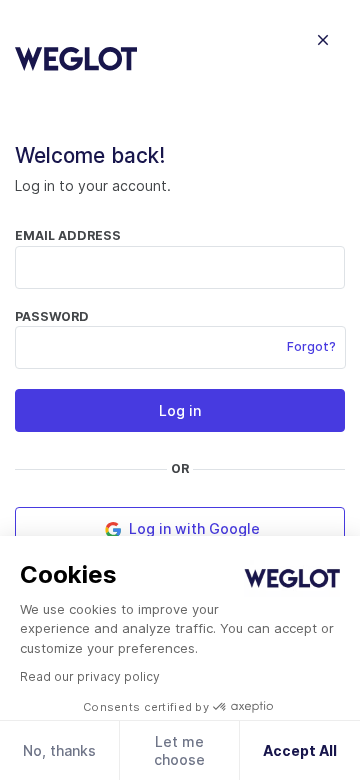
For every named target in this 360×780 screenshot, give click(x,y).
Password (52, 316)
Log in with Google (192, 528)
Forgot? (311, 346)
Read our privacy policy (90, 676)
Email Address (68, 235)
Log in (180, 410)
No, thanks (59, 750)
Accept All (300, 750)
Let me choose (179, 750)
